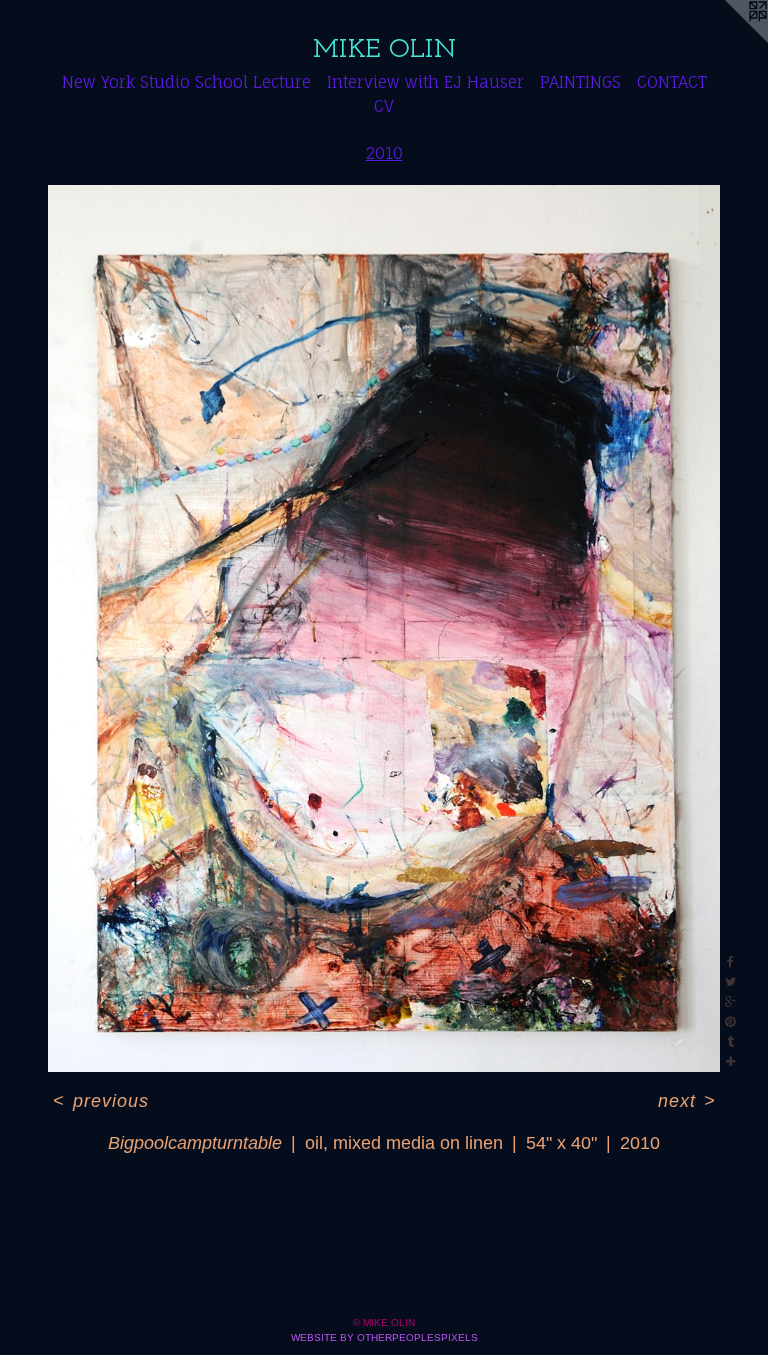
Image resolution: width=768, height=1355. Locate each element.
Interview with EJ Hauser (425, 82)
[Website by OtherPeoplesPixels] (728, 40)
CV (384, 106)
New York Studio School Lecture (186, 82)
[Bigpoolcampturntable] (384, 628)
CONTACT (672, 82)
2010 (384, 153)
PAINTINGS (580, 82)
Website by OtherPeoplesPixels (384, 1337)
